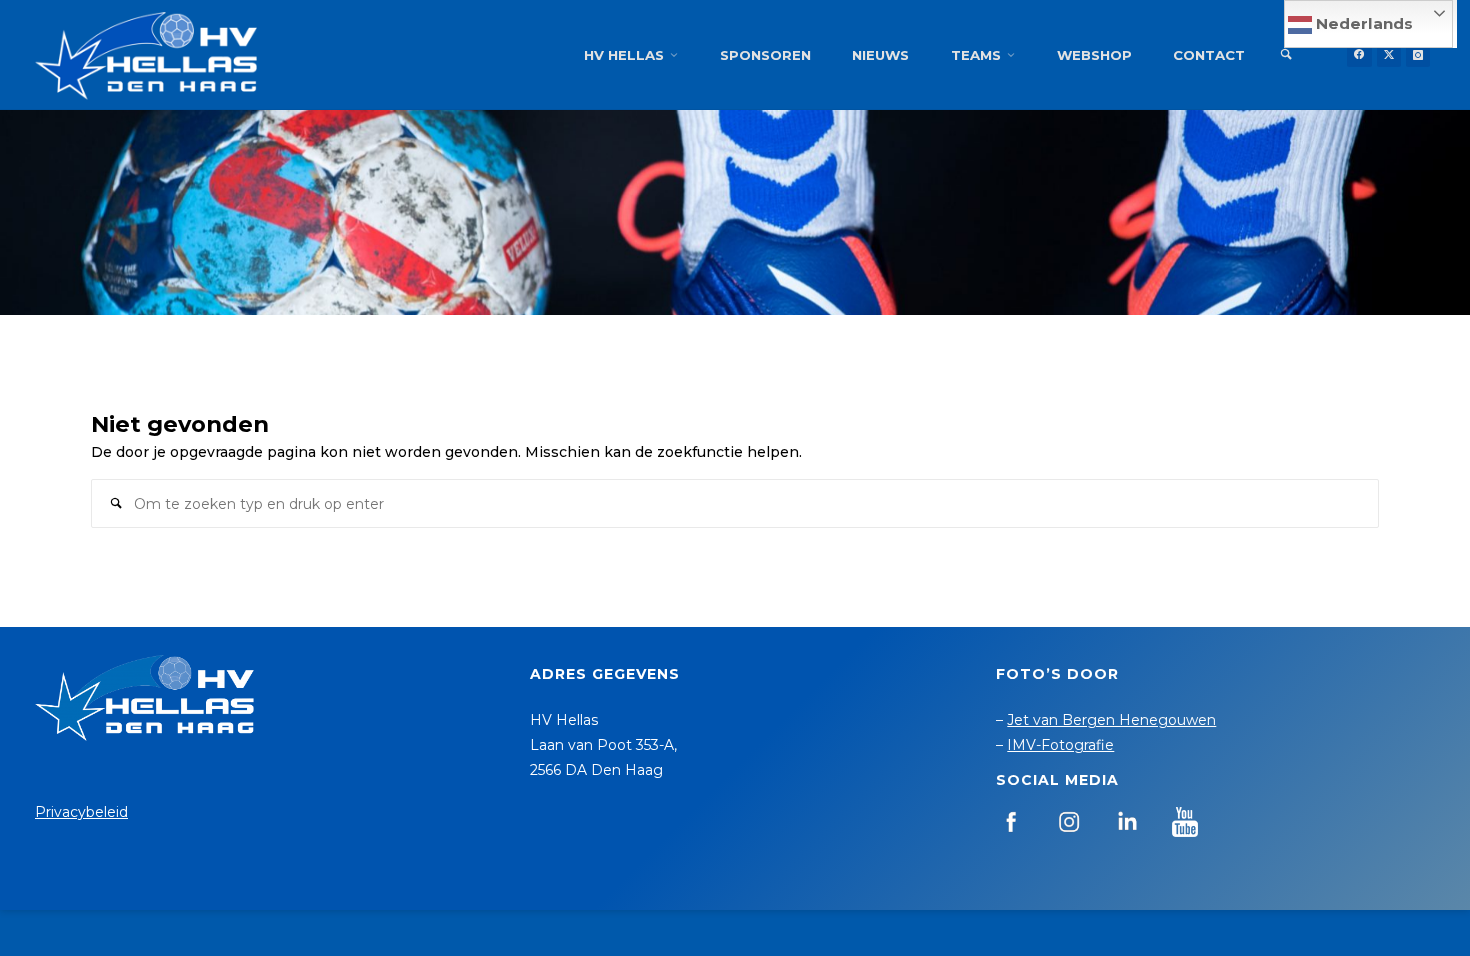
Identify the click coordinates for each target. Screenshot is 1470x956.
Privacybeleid (81, 812)
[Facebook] (1359, 55)
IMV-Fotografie (1060, 745)
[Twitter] (1389, 55)
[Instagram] (1418, 55)
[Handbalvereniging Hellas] (146, 55)
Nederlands (1362, 23)
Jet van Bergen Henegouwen (1111, 720)
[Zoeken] (1286, 55)
